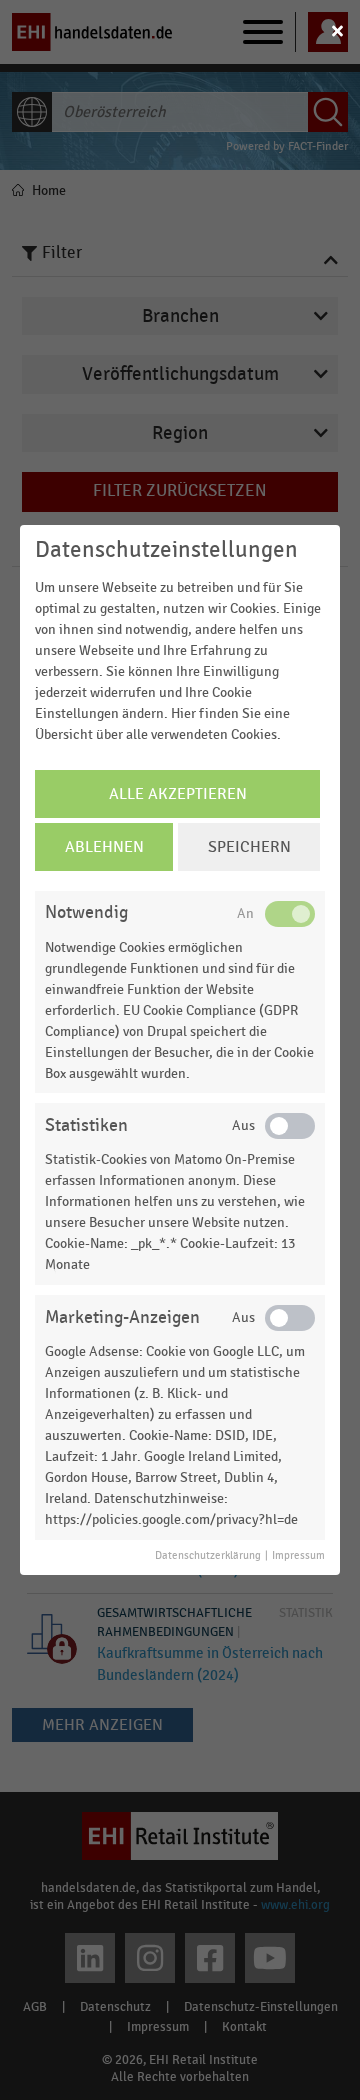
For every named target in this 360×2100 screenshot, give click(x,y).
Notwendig (86, 912)
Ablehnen (104, 847)
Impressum (298, 1556)
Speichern (249, 847)
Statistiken (86, 1125)
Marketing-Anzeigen (122, 1317)
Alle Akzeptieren (178, 794)
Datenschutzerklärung (208, 1556)
